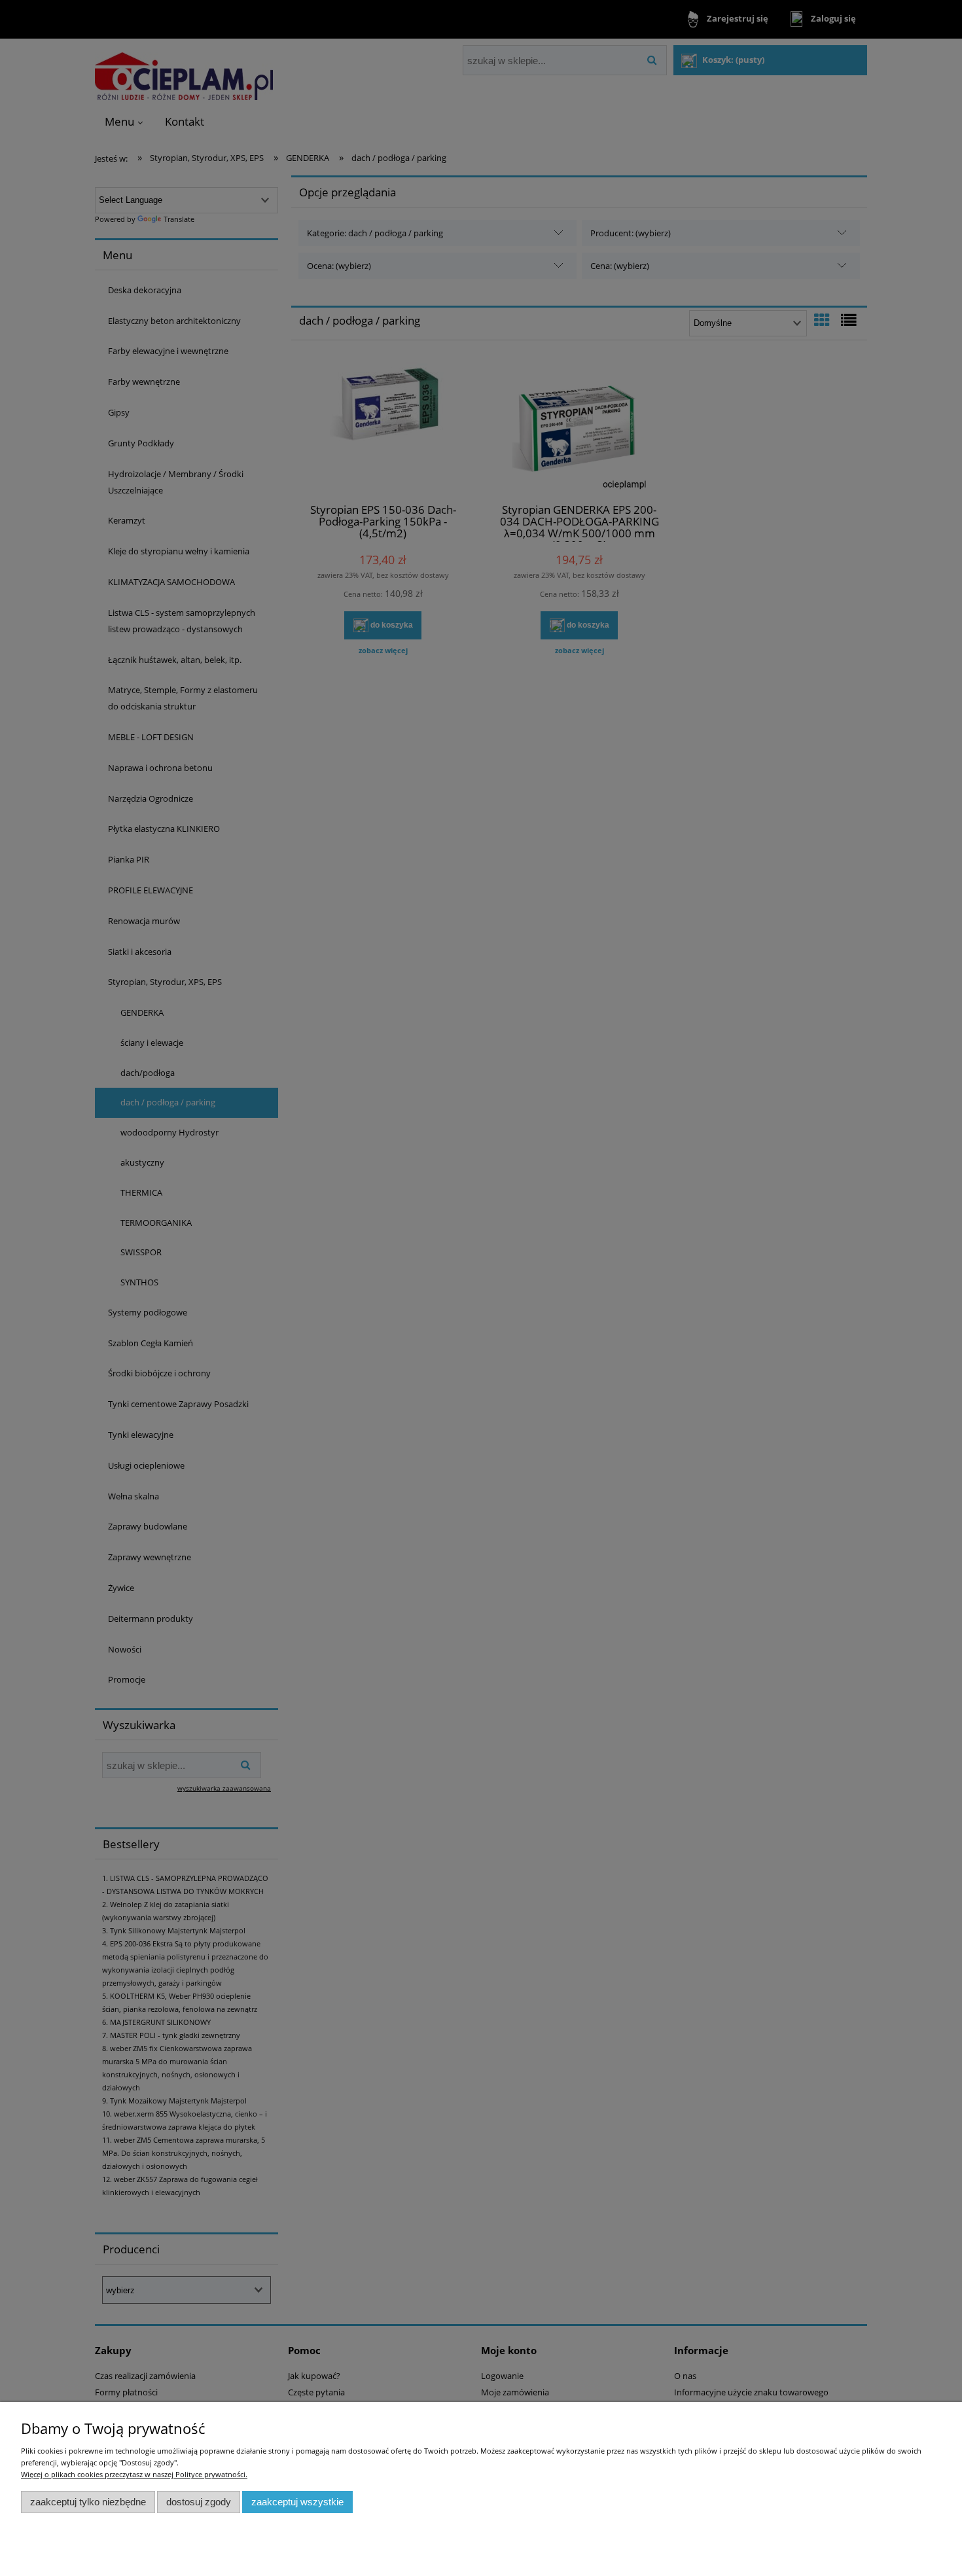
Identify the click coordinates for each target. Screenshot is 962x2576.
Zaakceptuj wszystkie (297, 2502)
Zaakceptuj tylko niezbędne (88, 2502)
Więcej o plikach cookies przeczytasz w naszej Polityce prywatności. (134, 2474)
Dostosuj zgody (199, 2502)
